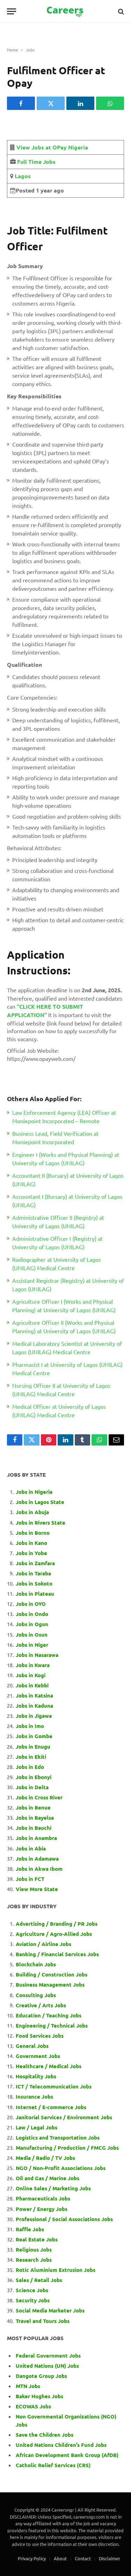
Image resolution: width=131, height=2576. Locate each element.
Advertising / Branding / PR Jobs (57, 1924)
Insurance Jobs (34, 2096)
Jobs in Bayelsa (35, 1818)
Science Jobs (32, 2290)
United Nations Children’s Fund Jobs (61, 2445)
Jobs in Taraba (33, 1573)
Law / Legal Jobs (37, 2127)
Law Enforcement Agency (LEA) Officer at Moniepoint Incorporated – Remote (64, 1116)
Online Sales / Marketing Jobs (53, 2188)
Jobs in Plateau (35, 1594)
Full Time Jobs (36, 162)
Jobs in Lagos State (41, 1502)
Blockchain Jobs (36, 1964)
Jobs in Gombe (34, 1736)
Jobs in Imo (30, 1726)
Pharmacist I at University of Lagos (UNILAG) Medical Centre (67, 1368)
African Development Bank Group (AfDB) (67, 2455)
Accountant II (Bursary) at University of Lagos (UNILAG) (68, 1179)
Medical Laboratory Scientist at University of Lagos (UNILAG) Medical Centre (67, 1347)
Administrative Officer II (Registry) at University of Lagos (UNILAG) (58, 1221)
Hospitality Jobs (36, 2076)
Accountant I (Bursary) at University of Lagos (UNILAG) (67, 1200)
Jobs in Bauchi (34, 1828)
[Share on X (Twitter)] (51, 103)
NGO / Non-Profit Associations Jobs (61, 2168)
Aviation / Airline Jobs (43, 1944)
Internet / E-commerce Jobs (51, 2107)
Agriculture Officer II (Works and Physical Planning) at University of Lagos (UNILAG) (64, 1326)
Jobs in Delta (32, 1787)
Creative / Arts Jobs (41, 2005)
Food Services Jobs (40, 2036)
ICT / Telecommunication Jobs (54, 2086)
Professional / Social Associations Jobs (64, 2219)
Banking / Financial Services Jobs (57, 1954)
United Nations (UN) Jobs (47, 2366)
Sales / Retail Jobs (39, 2280)
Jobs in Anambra (36, 1838)
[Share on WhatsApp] (110, 103)
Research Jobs (34, 2260)
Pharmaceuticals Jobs (43, 2198)
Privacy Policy (32, 2558)
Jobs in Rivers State (41, 1522)
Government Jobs (38, 2056)
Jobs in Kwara (33, 1665)
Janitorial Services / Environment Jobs (64, 2117)
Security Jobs (33, 2300)
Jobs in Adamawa (37, 1858)
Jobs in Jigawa (34, 1716)
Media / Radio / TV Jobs (45, 2158)
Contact (83, 2558)
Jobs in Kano (31, 1543)
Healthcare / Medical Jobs (49, 2066)
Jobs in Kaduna (34, 1706)
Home (13, 50)
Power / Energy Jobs (42, 2209)
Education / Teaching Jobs (49, 2015)
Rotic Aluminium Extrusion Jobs (56, 2270)
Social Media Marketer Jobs (50, 2310)
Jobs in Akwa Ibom (39, 1869)
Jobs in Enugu (33, 1746)
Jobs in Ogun (32, 1624)
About (60, 2558)
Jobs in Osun (32, 1634)
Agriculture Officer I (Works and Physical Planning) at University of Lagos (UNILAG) (64, 1305)
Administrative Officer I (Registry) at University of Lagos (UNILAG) (57, 1242)
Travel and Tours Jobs (43, 2321)
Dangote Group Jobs (41, 2376)
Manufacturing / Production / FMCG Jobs (67, 2148)
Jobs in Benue (33, 1807)
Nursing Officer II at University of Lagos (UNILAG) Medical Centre (61, 1389)
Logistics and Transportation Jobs (58, 2137)
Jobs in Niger (32, 1645)
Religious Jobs (34, 2249)
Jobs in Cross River (39, 1797)
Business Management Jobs (50, 1984)
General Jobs (32, 2046)
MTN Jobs (28, 2386)
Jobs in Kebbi (32, 1685)
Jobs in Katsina (34, 1695)
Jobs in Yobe (31, 1553)
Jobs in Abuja (32, 1512)
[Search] (120, 11)
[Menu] (12, 11)
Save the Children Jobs (45, 2435)
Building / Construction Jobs (52, 1974)
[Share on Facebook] (21, 103)
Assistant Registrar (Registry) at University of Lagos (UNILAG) (68, 1284)
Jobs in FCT (30, 1879)
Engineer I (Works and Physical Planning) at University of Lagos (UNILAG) (66, 1158)
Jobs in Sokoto (34, 1583)
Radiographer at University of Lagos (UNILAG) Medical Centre (57, 1263)
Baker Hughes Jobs (40, 2396)
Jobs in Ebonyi (34, 1777)
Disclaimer (110, 2558)
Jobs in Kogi (31, 1675)
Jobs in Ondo (32, 1614)
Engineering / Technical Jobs (52, 2025)
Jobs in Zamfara (35, 1563)
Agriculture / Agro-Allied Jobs (54, 1934)
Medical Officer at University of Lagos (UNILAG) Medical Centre (59, 1410)
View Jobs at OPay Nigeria (52, 147)
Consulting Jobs (36, 1995)
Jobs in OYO (31, 1604)
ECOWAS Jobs (33, 2406)
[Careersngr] (66, 11)
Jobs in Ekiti (31, 1757)
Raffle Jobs (30, 2229)
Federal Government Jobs (49, 2355)
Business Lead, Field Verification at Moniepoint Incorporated (55, 1137)
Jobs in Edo (30, 1767)
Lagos (22, 176)
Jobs (30, 50)
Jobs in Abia (31, 1848)
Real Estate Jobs (37, 2239)
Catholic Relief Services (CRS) (53, 2465)
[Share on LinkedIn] (80, 103)
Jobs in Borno (33, 1533)
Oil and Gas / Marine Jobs (48, 2178)
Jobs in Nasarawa (37, 1655)
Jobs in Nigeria (35, 1492)
